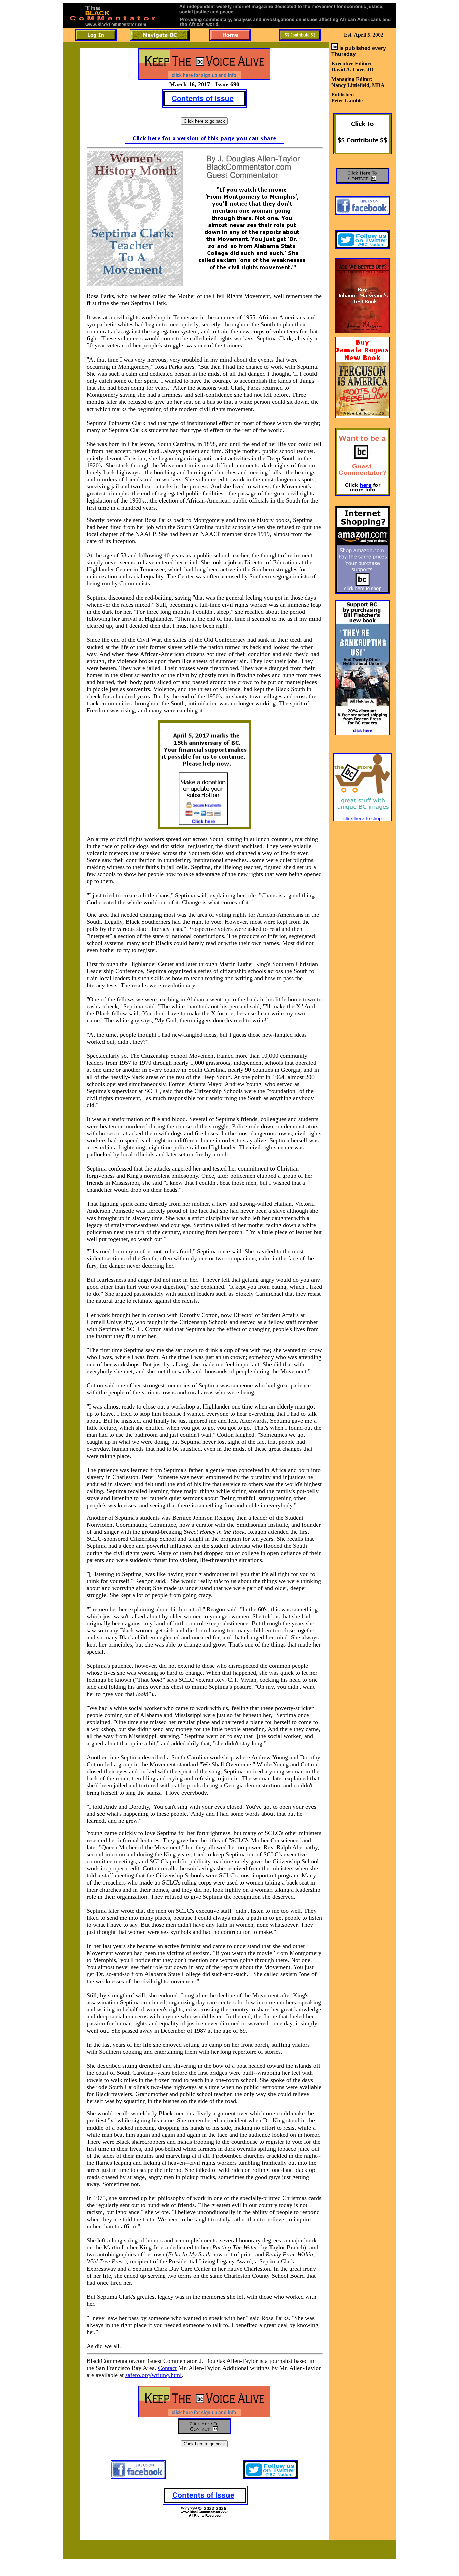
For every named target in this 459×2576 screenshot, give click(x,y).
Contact (167, 2368)
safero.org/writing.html (154, 2375)
